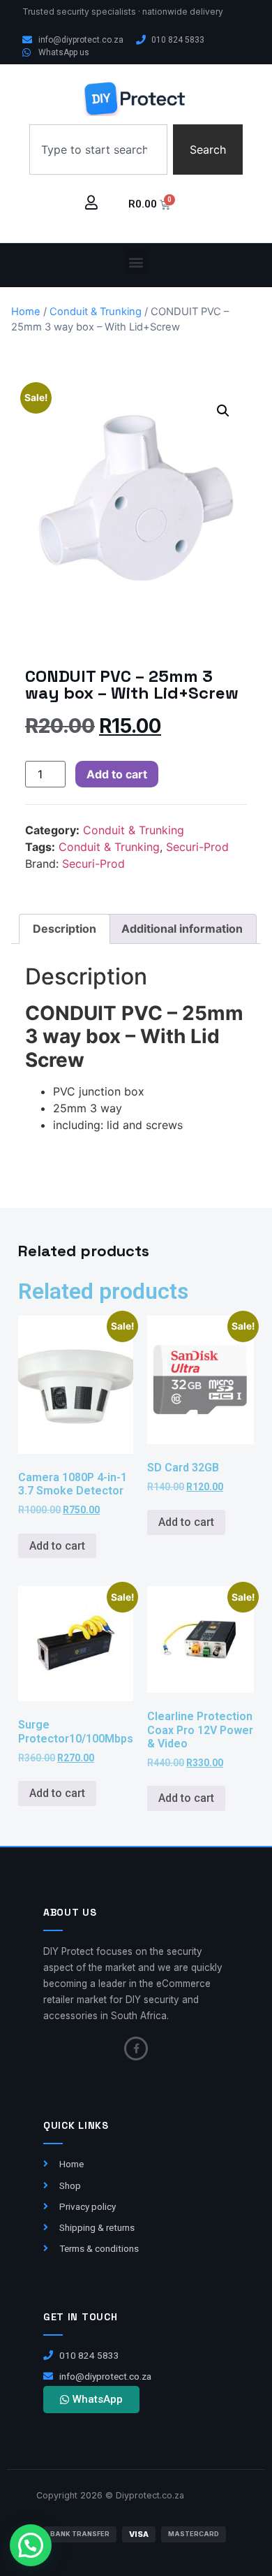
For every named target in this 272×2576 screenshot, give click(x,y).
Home (26, 312)
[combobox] (98, 150)
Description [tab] (65, 929)
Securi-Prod (197, 847)
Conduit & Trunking (96, 312)
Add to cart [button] (57, 1546)
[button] (136, 262)
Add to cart (117, 774)
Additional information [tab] (182, 929)
